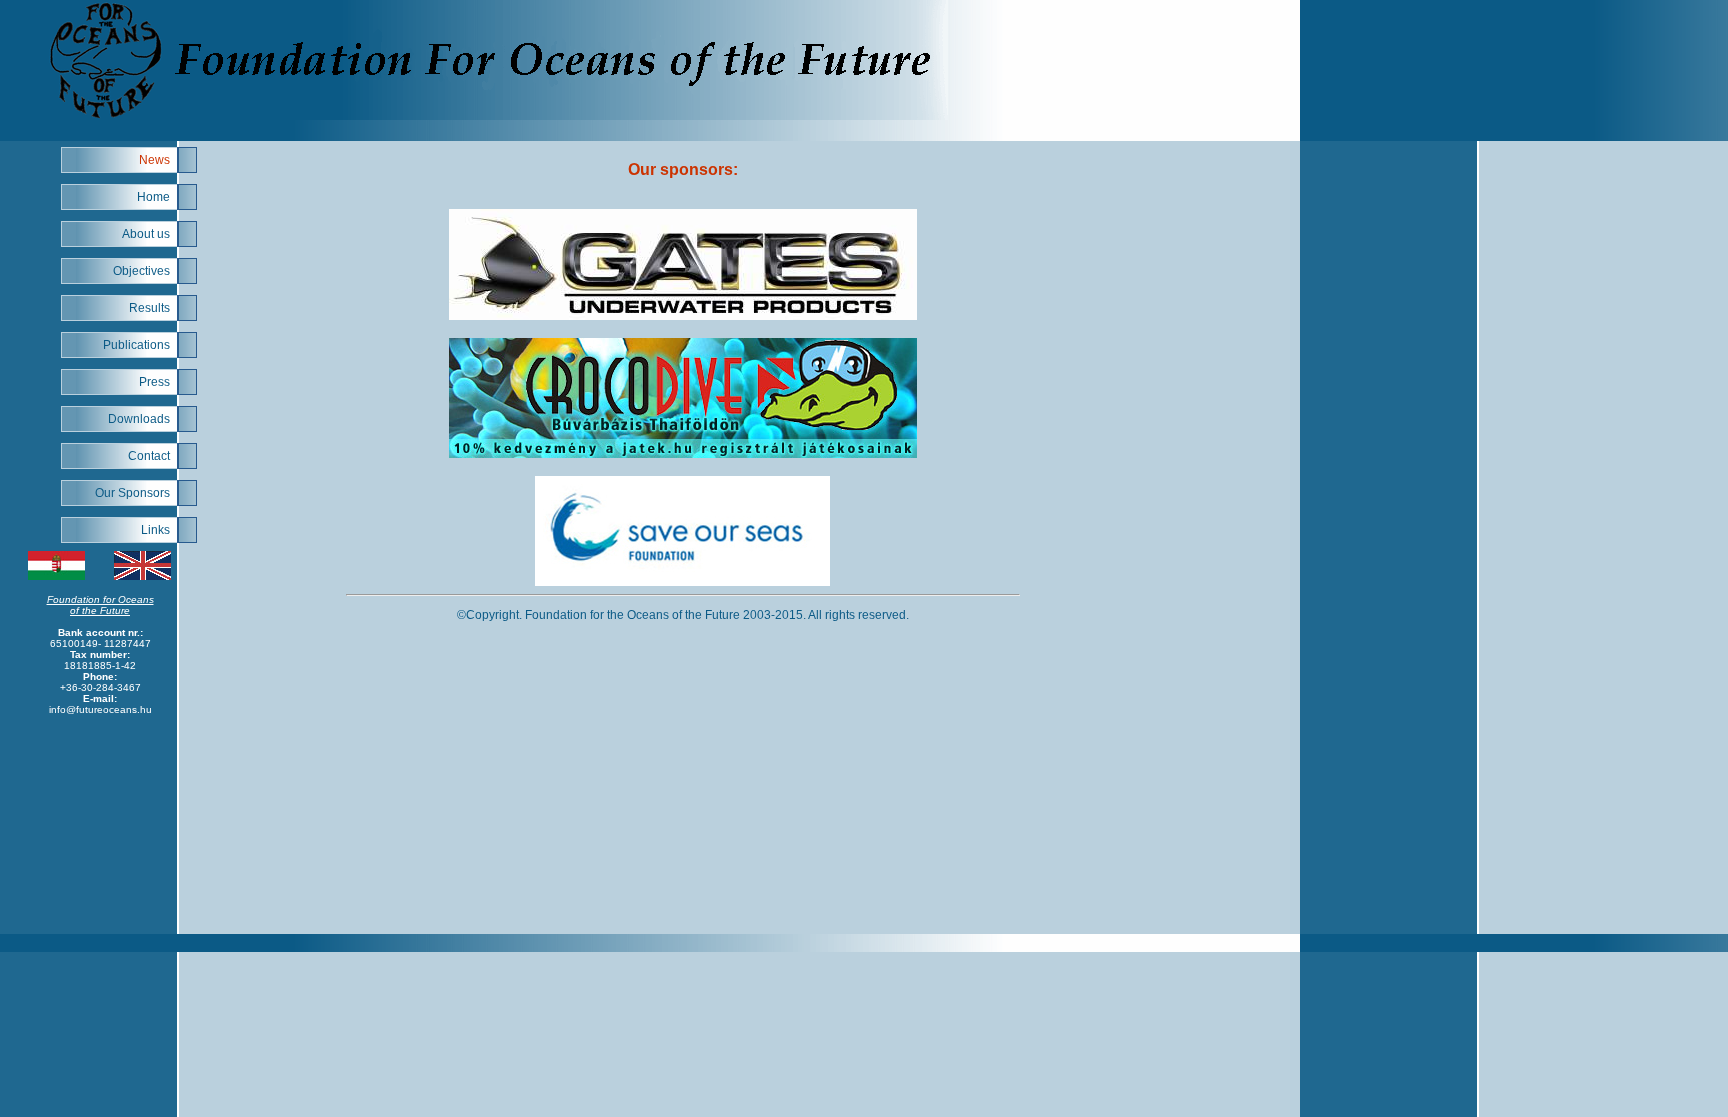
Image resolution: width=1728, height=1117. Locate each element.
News (154, 160)
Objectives (141, 271)
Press (154, 382)
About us (146, 234)
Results (149, 308)
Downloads (139, 419)
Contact (149, 456)
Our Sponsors (132, 493)
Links (155, 530)
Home (153, 197)
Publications (136, 345)
